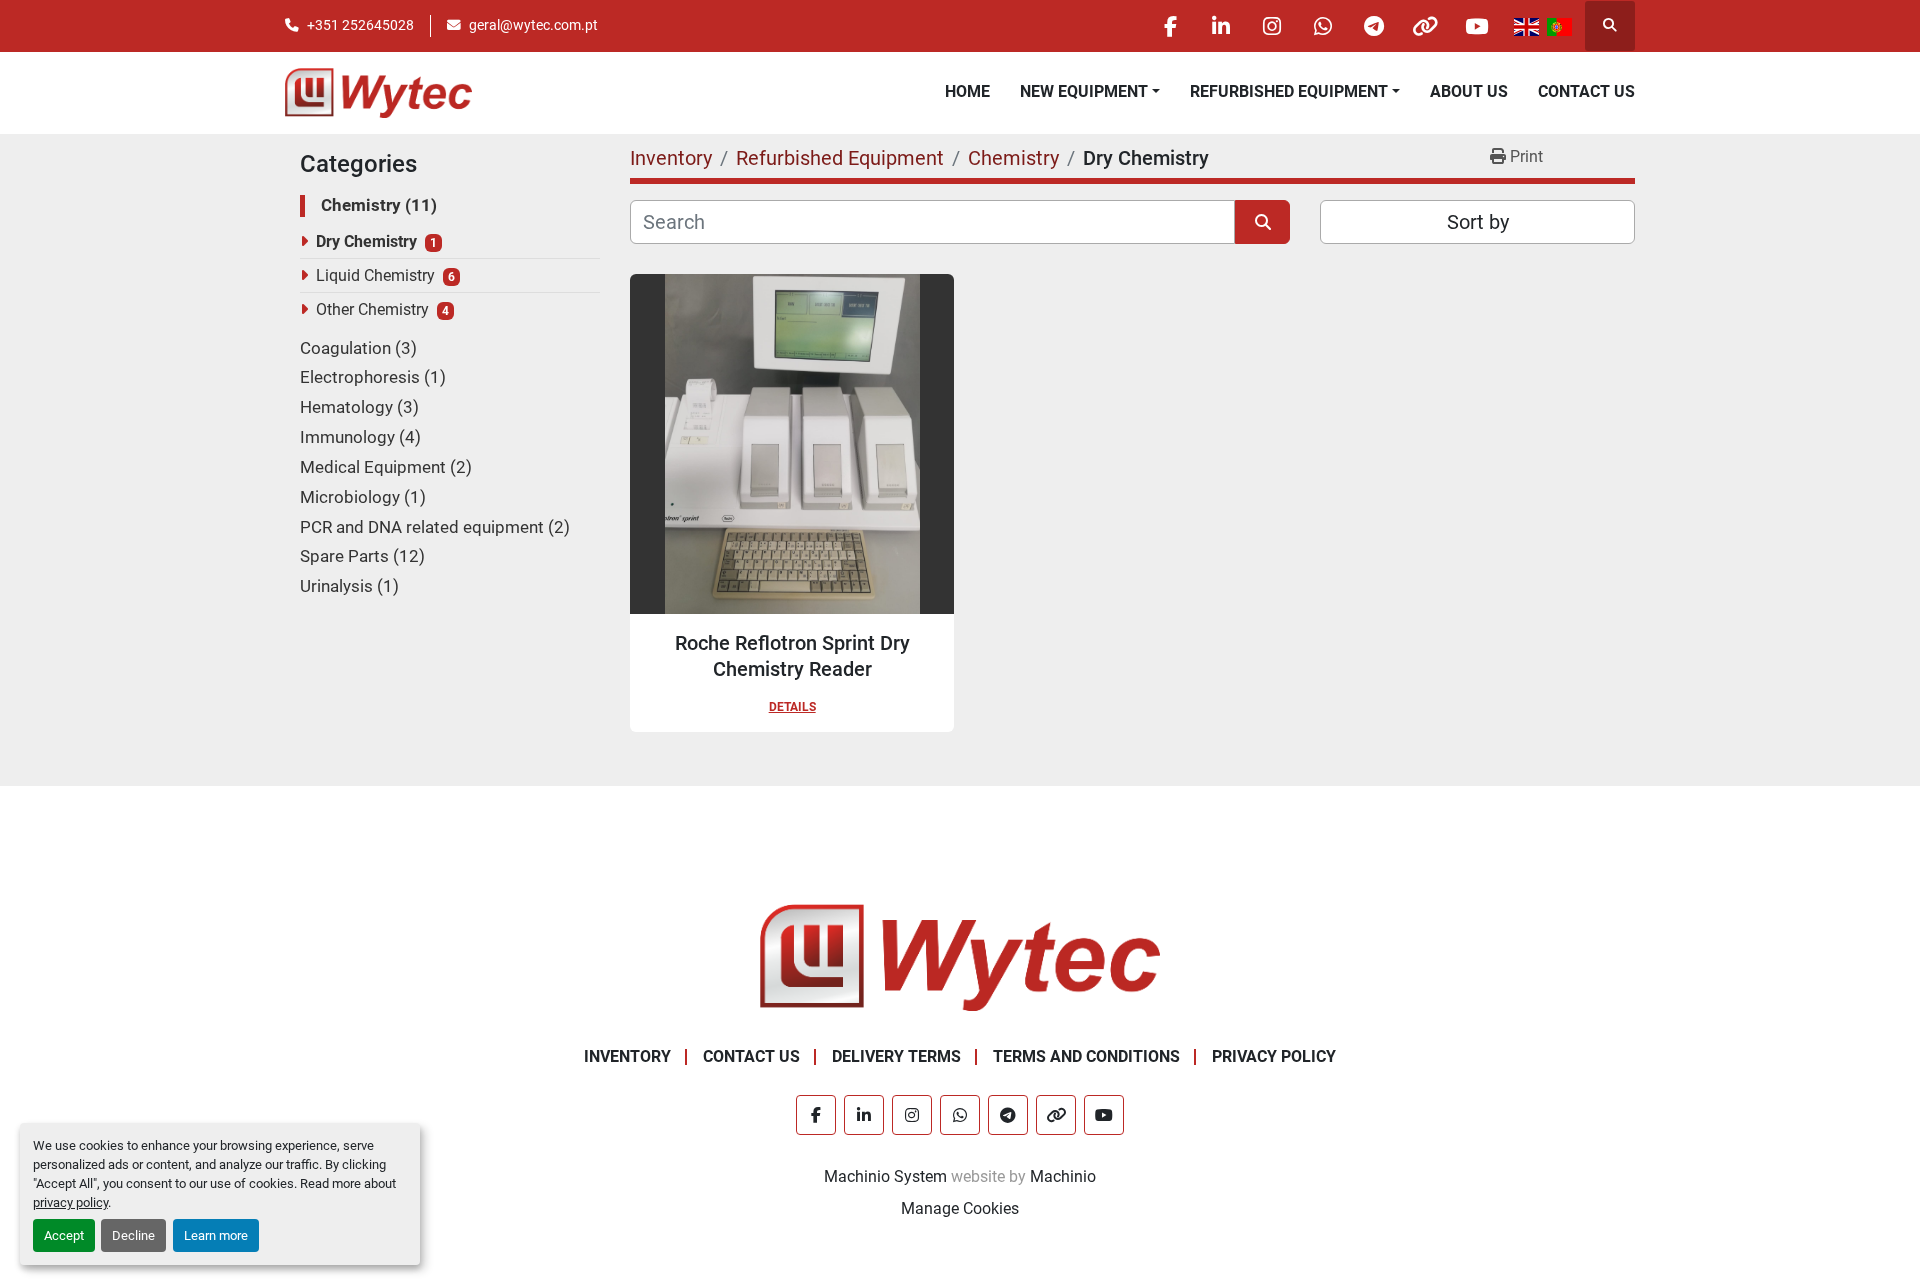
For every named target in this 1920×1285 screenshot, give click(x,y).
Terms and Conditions (1086, 1056)
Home (967, 91)
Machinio (1063, 1176)
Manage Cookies (960, 1208)
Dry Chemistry (366, 241)
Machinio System (885, 1176)
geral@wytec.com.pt (533, 25)
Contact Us (1586, 91)
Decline (133, 1235)
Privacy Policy (1274, 1056)
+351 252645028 (360, 25)
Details (792, 707)
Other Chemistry (372, 309)
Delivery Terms (896, 1056)
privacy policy (70, 1202)
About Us (1469, 91)
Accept (64, 1235)
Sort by (1478, 222)
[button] (1090, 92)
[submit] (1262, 222)
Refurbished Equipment (1289, 91)
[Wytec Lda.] (960, 956)
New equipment (1084, 91)
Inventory (627, 1056)
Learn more (216, 1235)
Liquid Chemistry (375, 275)
